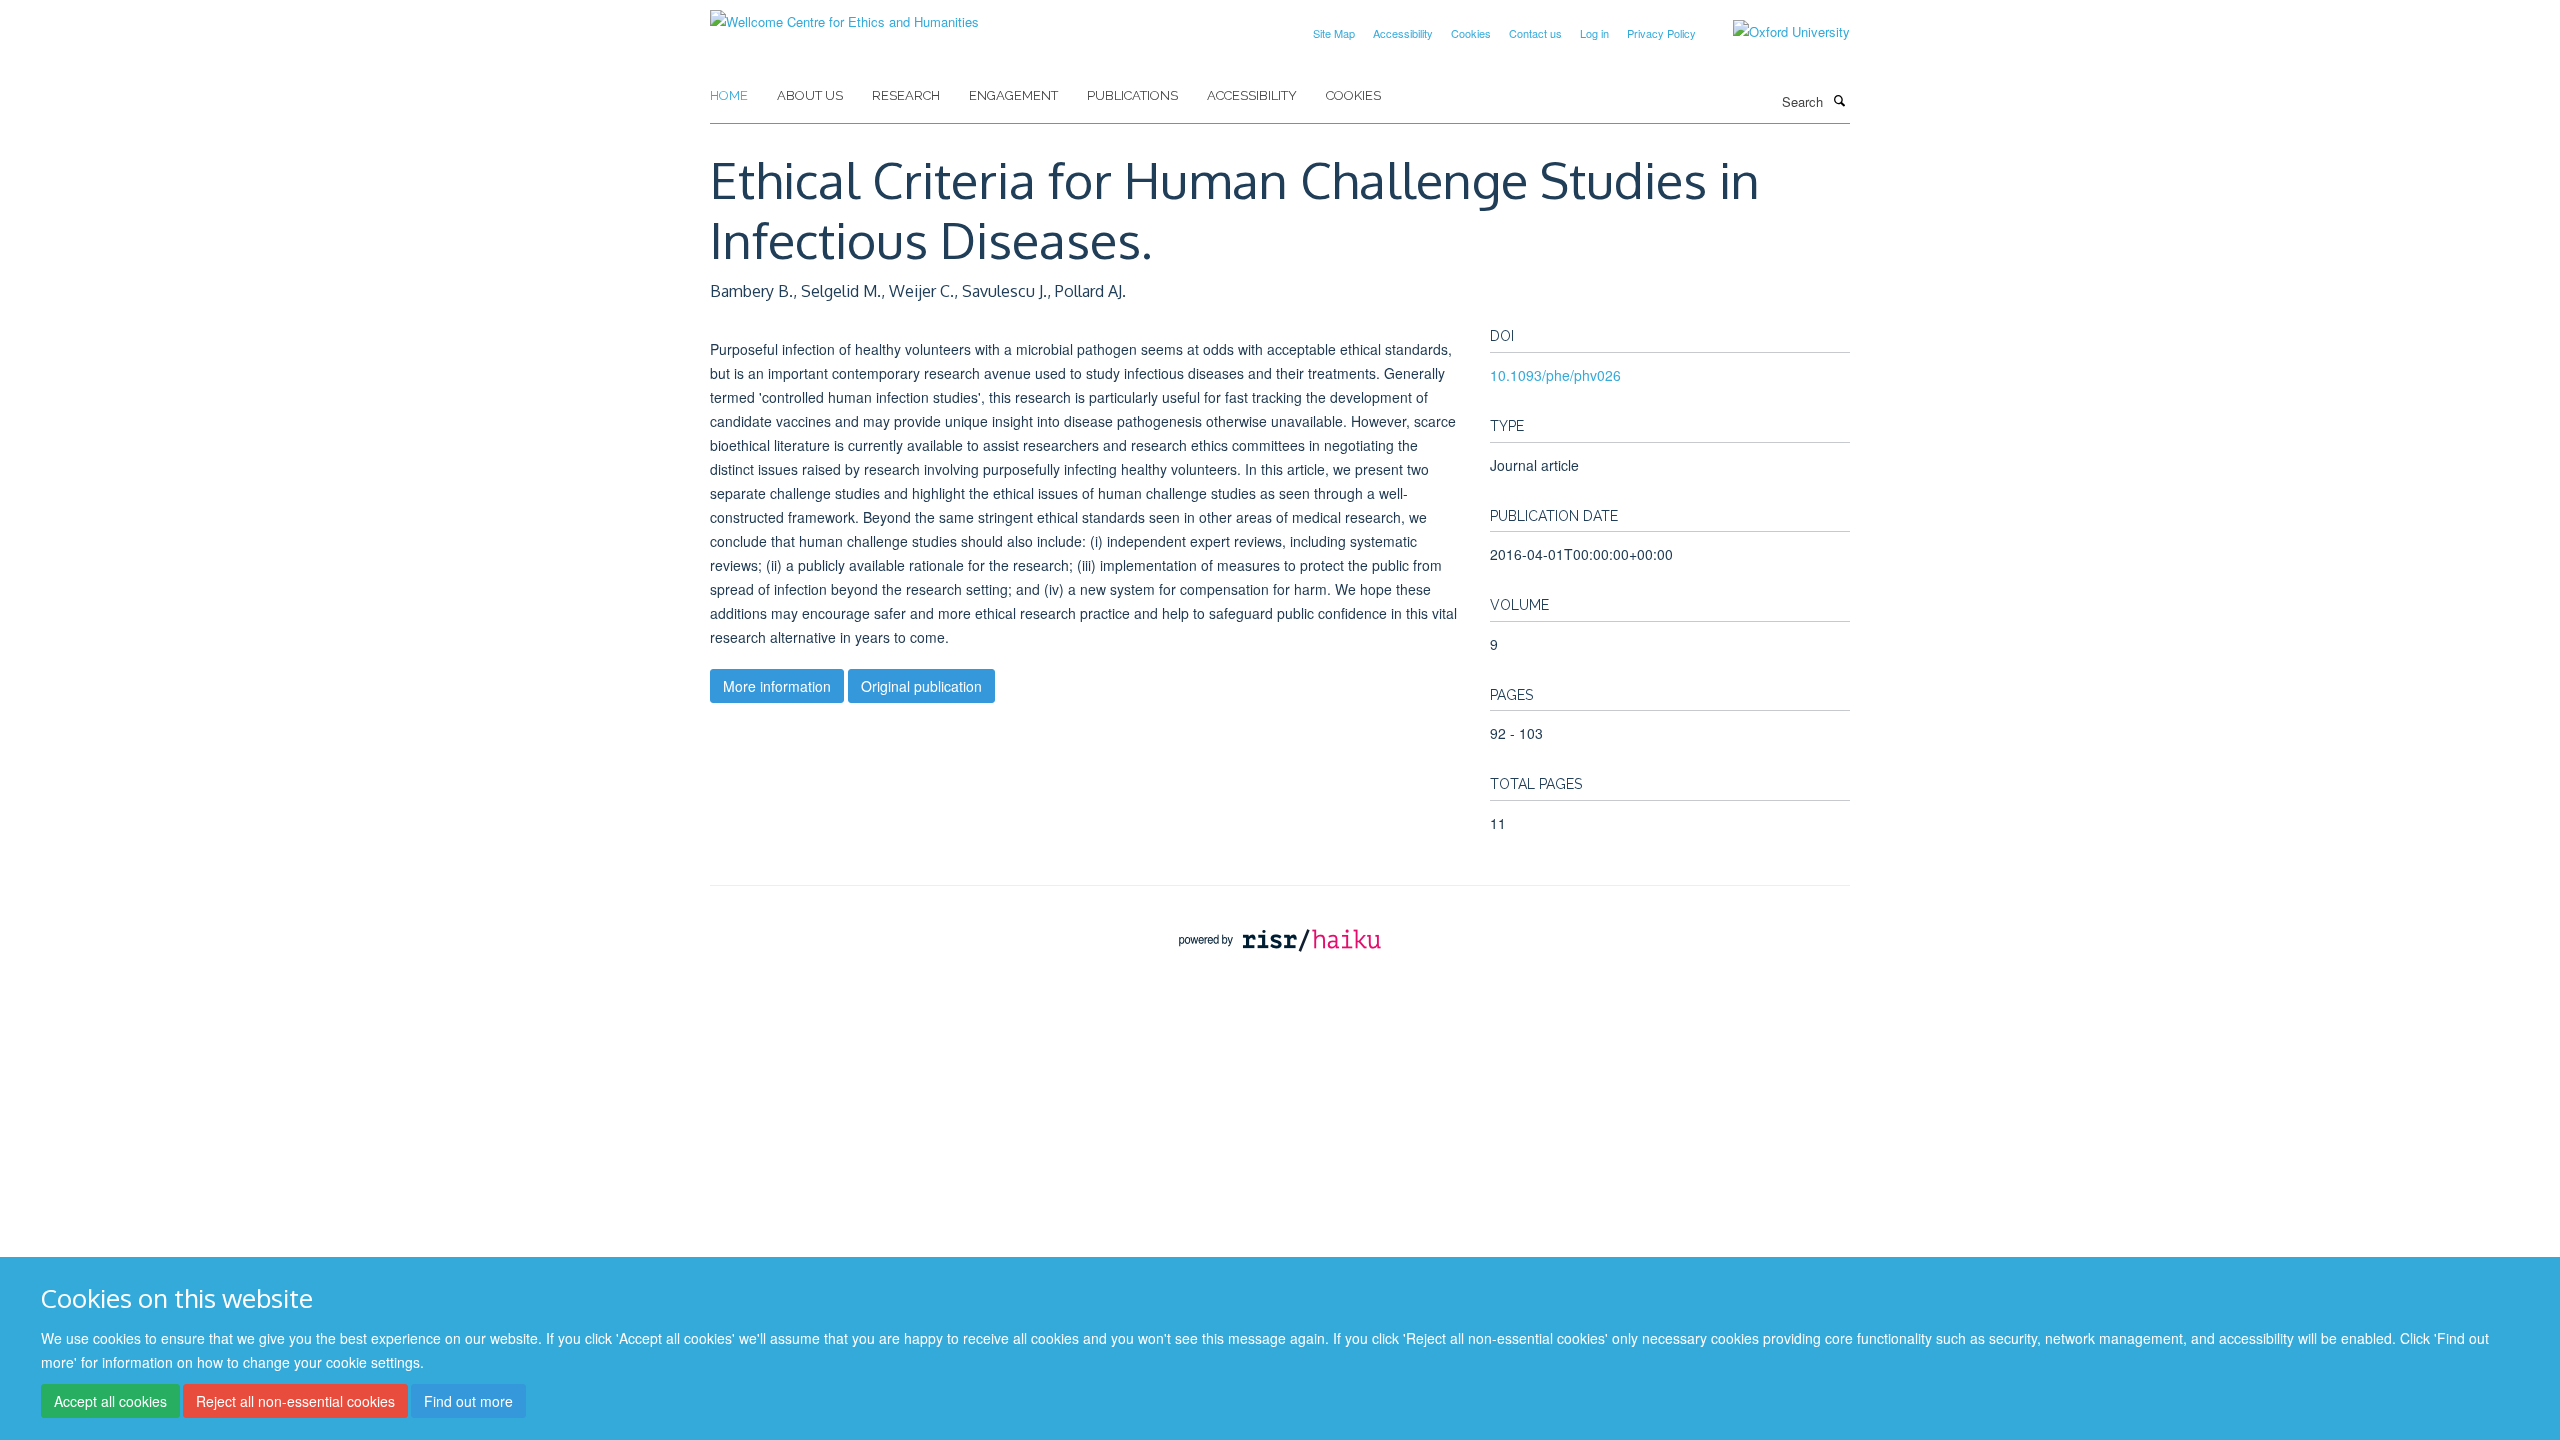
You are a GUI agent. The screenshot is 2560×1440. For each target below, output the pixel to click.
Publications (1132, 95)
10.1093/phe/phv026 (1555, 375)
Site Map (1334, 33)
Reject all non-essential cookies (295, 1401)
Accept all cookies (110, 1401)
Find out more (468, 1401)
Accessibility (1403, 33)
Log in (1594, 33)
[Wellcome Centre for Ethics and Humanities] (844, 14)
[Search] (1839, 100)
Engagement (1013, 95)
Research (906, 95)
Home (729, 95)
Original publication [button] (921, 686)
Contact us (1535, 33)
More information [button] (777, 686)
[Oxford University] (1776, 32)
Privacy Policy (1661, 33)
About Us (810, 95)
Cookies (1471, 33)
